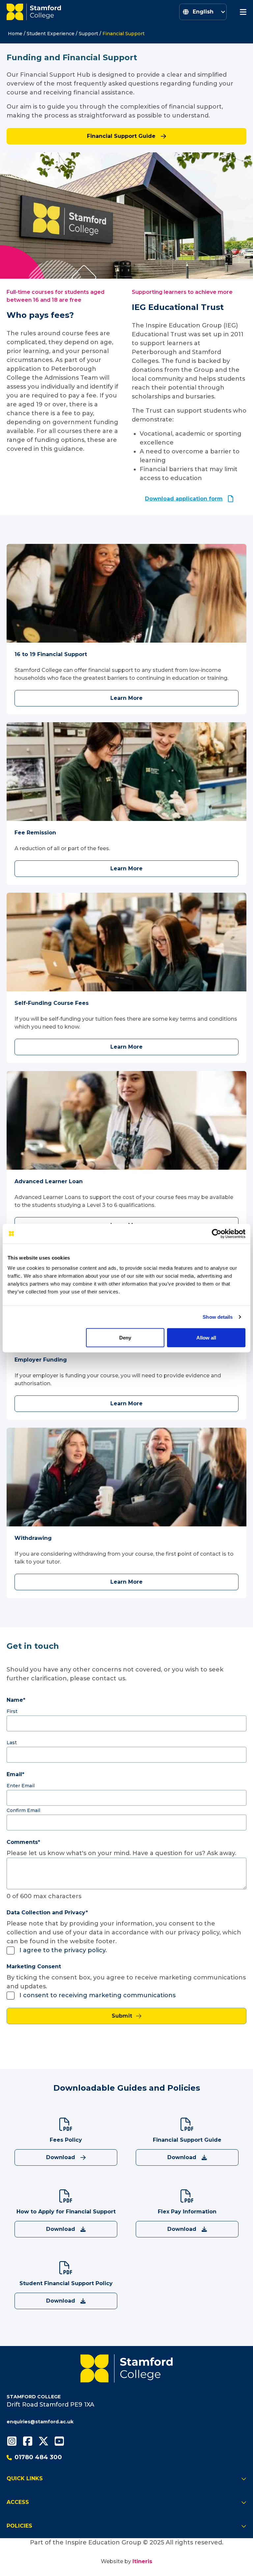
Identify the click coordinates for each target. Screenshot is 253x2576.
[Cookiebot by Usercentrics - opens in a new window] (217, 1234)
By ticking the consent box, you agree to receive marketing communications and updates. (126, 1982)
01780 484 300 (38, 2457)
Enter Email (21, 1786)
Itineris (142, 2561)
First (12, 1711)
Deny (125, 1337)
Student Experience (51, 34)
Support (88, 34)
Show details (218, 1317)
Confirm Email (23, 1810)
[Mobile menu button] (243, 12)
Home (15, 34)
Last (12, 1743)
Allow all (206, 1337)
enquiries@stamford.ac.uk (40, 2422)
